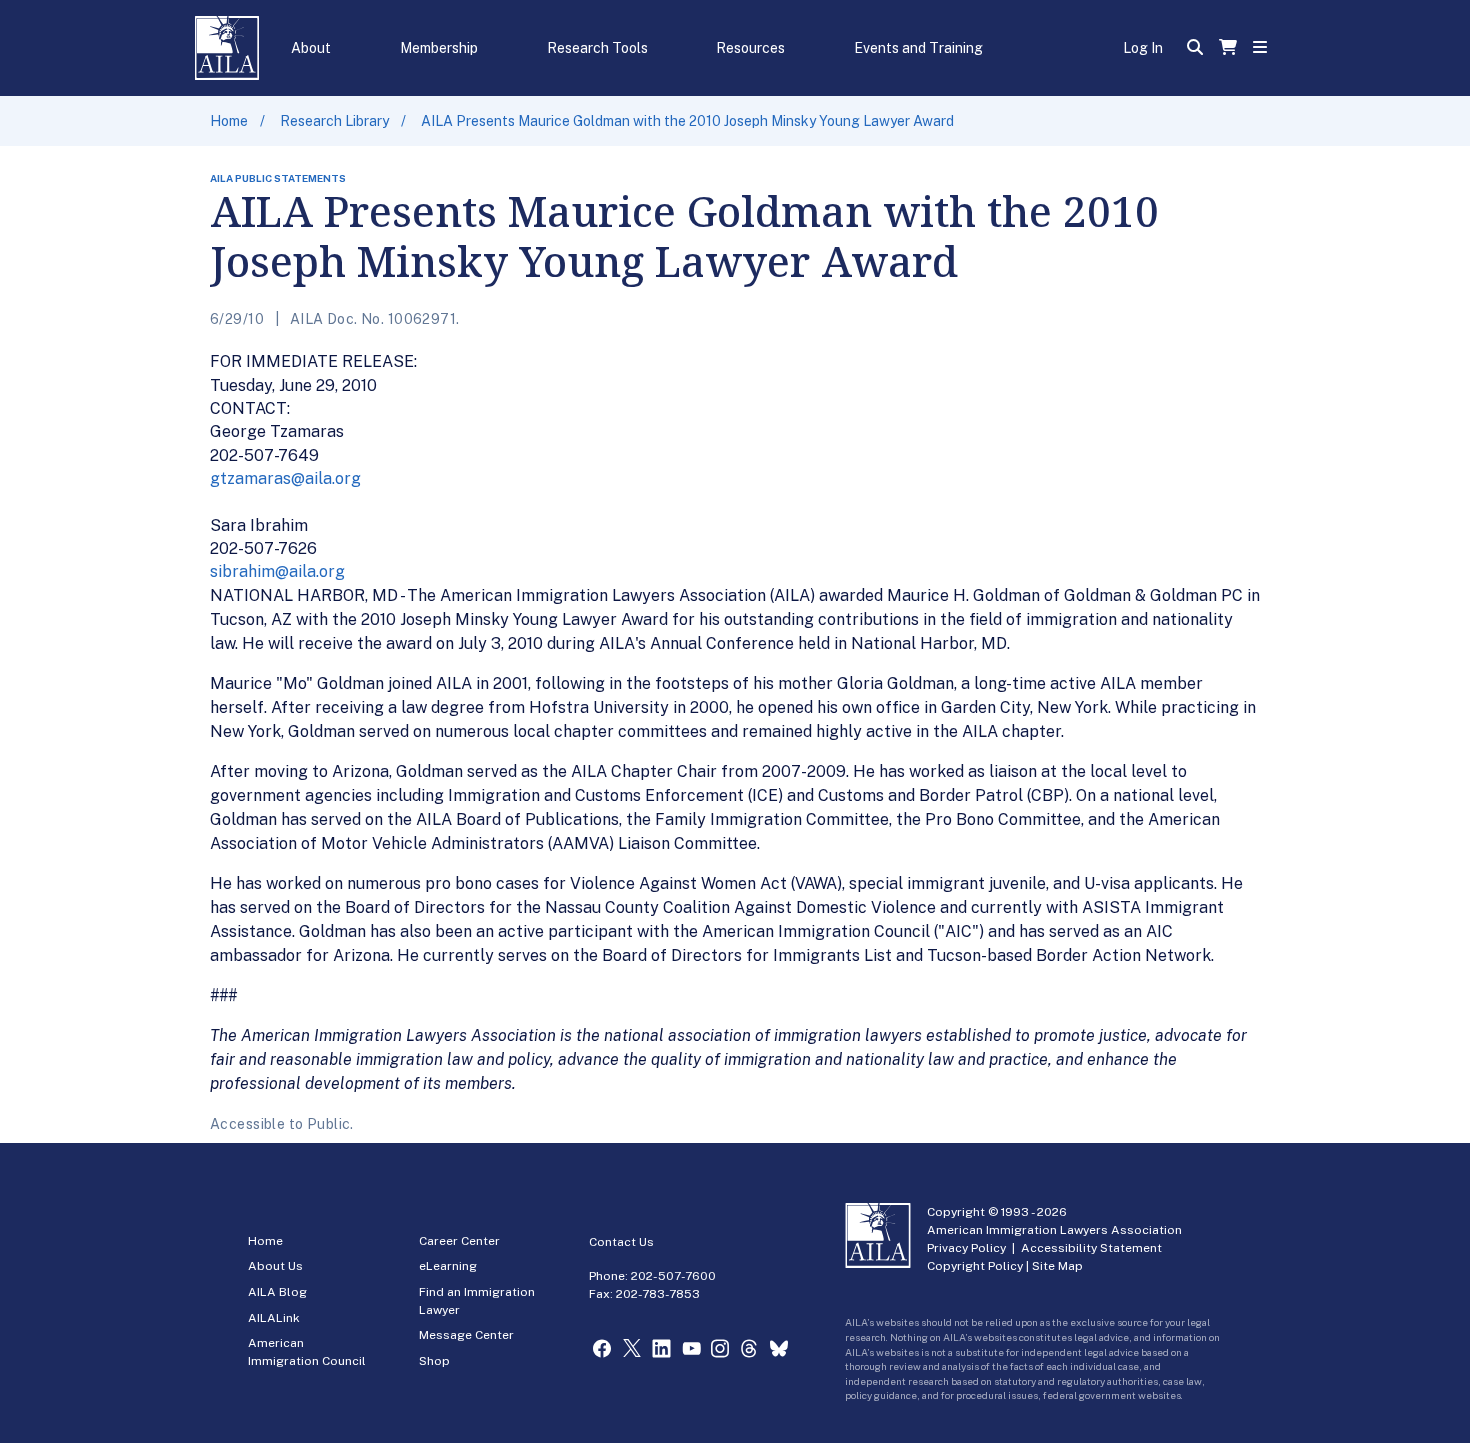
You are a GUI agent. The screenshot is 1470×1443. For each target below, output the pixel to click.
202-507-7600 (673, 1276)
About (311, 48)
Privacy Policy (966, 1248)
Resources (750, 48)
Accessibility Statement (1091, 1248)
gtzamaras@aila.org (285, 478)
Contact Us (621, 1242)
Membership (439, 48)
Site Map (1057, 1266)
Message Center (466, 1335)
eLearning (448, 1266)
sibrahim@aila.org (277, 571)
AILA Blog (277, 1292)
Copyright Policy (975, 1266)
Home (229, 121)
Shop (434, 1361)
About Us (275, 1266)
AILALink (274, 1318)
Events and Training (918, 48)
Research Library (334, 121)
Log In (1143, 48)
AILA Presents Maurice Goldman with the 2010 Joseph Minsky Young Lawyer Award (687, 121)
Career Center (459, 1241)
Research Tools (597, 48)
